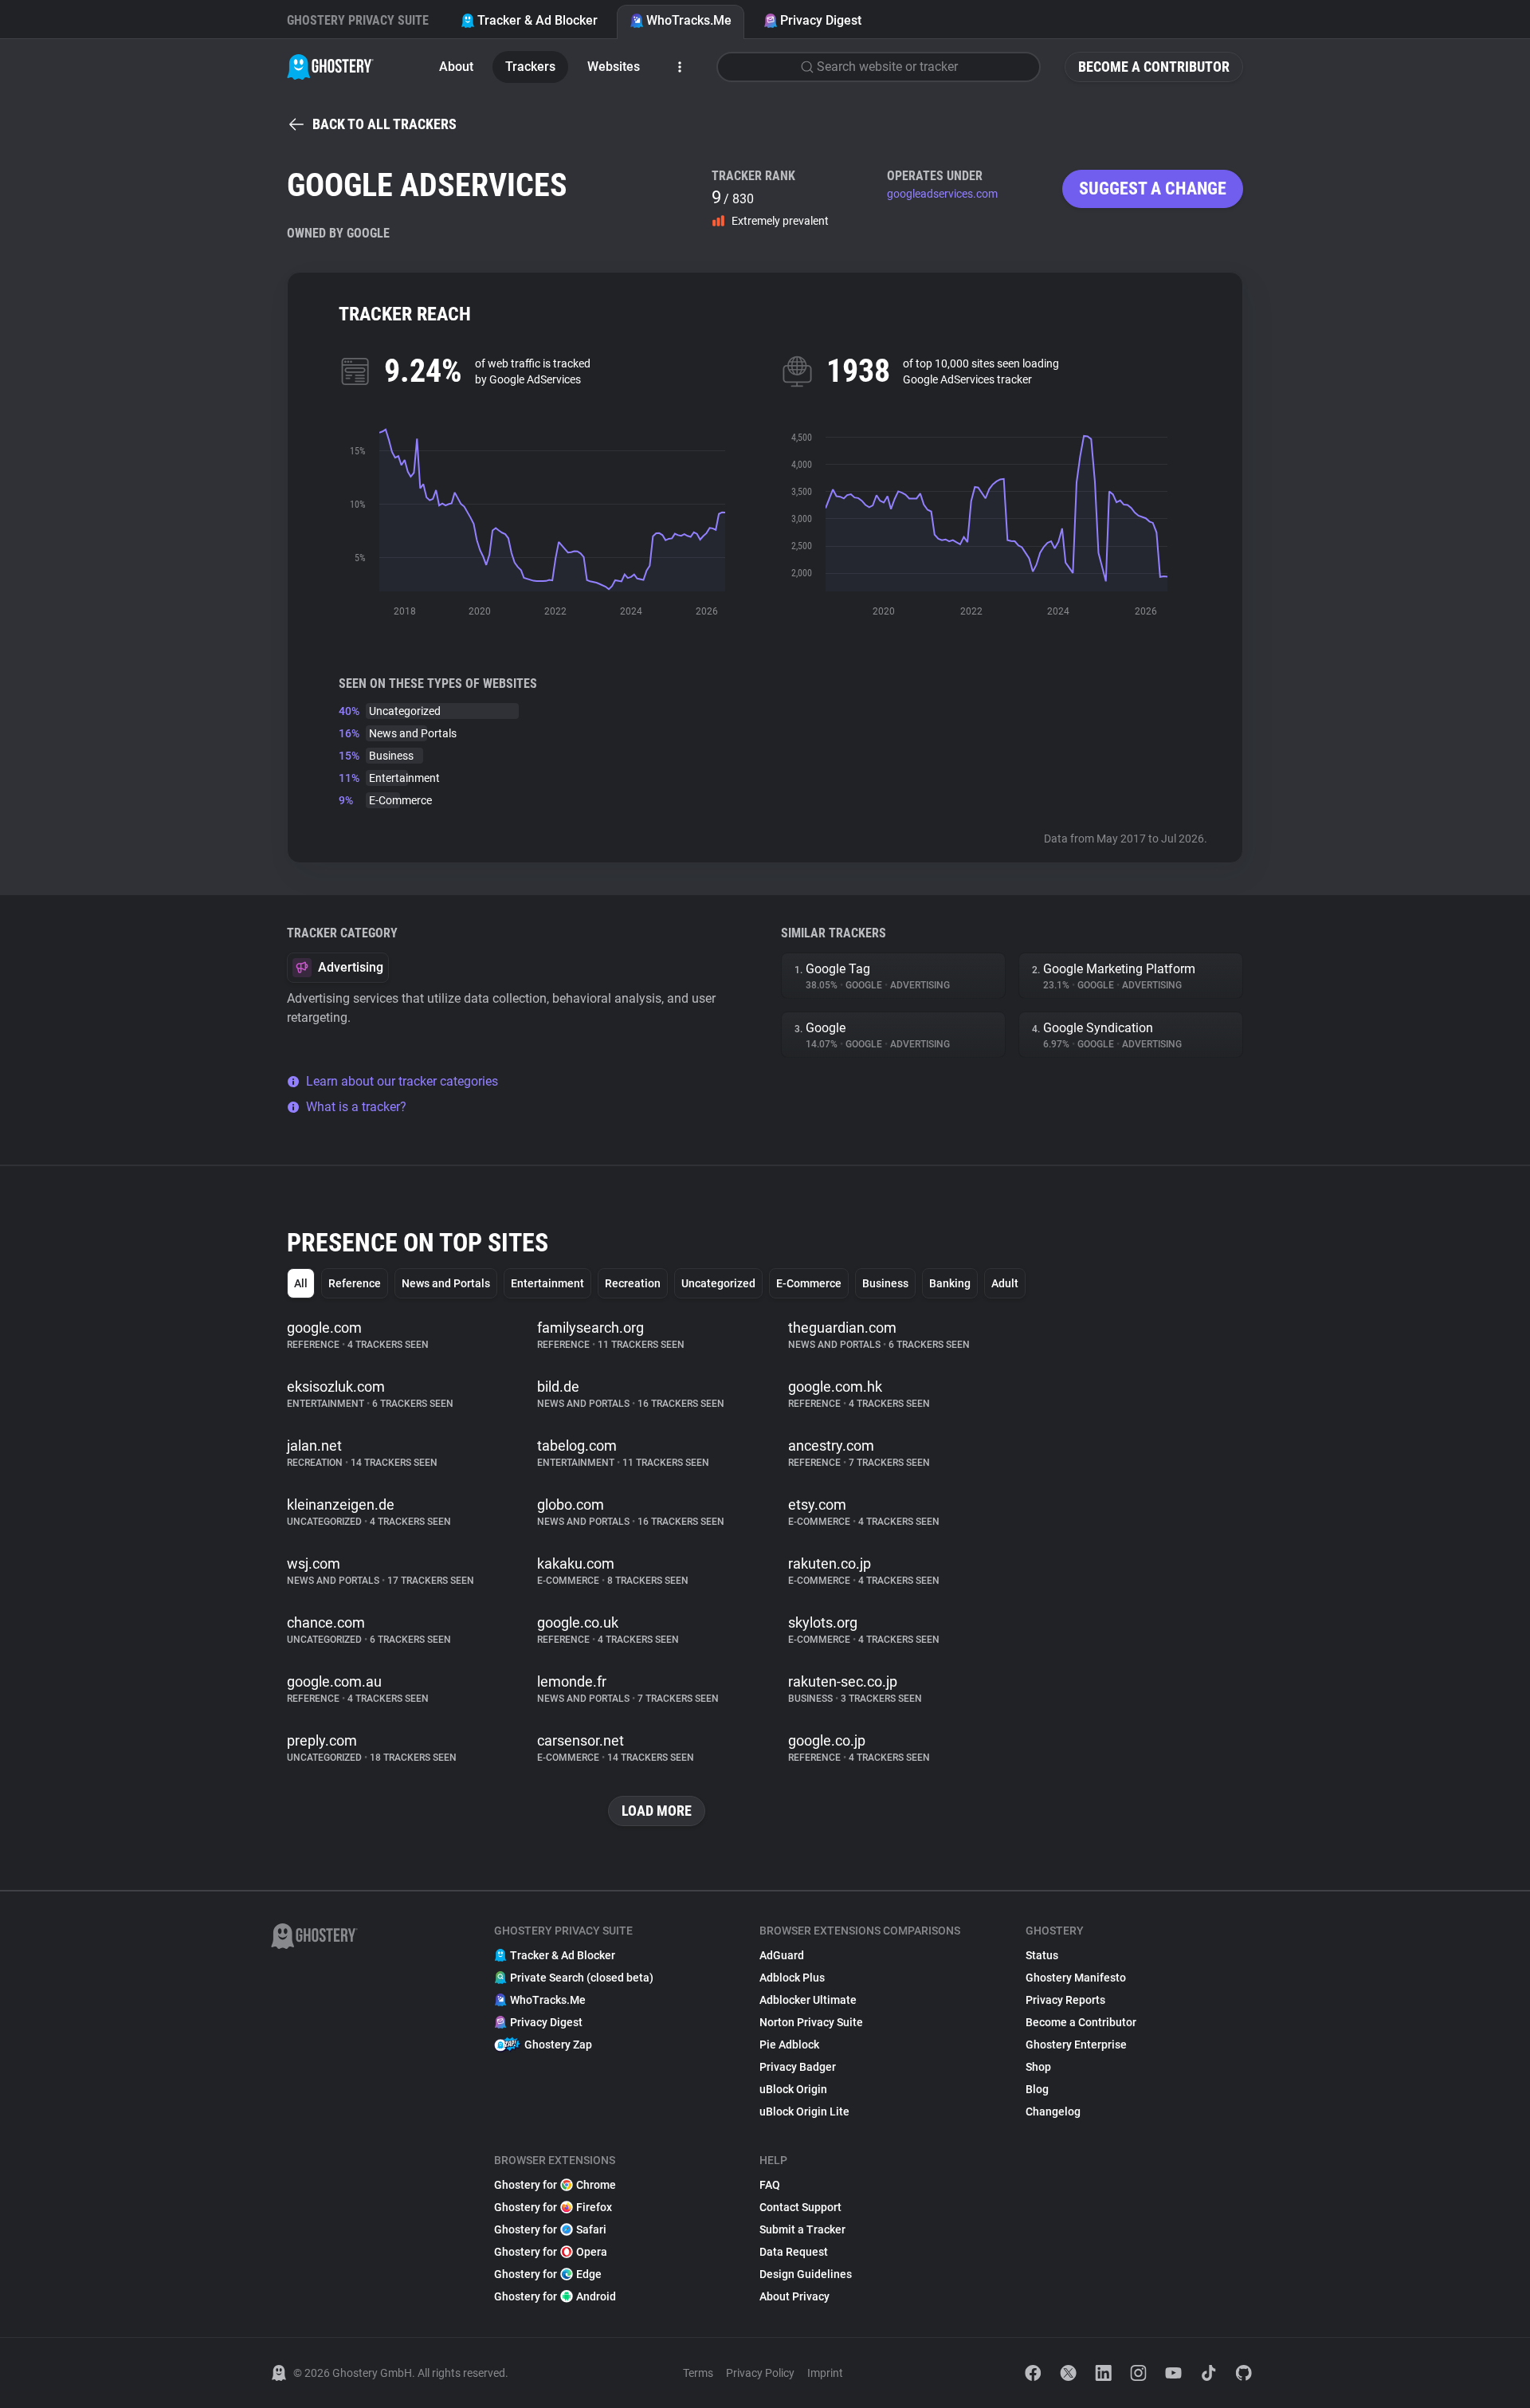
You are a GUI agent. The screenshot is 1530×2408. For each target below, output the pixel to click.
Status (1042, 1955)
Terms (698, 2373)
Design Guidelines (806, 2274)
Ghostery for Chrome (555, 2185)
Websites (614, 67)
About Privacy (794, 2296)
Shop (1038, 2067)
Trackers (530, 67)
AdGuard (782, 1955)
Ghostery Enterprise (1076, 2045)
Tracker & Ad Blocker (537, 20)
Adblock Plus (792, 1978)
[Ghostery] (330, 67)
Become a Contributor (1154, 67)
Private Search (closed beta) (582, 1978)
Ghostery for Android (555, 2296)
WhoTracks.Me (689, 20)
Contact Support (800, 2207)
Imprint (825, 2373)
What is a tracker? (356, 1107)
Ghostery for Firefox (553, 2207)
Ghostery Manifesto (1076, 1978)
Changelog (1053, 2111)
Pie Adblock (789, 2045)
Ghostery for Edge (548, 2274)
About (456, 67)
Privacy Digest (821, 20)
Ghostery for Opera (551, 2252)
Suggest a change (1153, 189)
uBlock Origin (793, 2089)
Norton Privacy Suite (811, 2022)
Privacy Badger (798, 2067)
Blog (1037, 2089)
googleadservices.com (942, 194)
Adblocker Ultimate (808, 2000)
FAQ (770, 2185)
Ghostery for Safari (550, 2229)
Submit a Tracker (802, 2229)
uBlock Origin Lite (804, 2111)
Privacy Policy (760, 2373)
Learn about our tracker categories (402, 1081)
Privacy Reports (1065, 2000)
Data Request (794, 2252)
